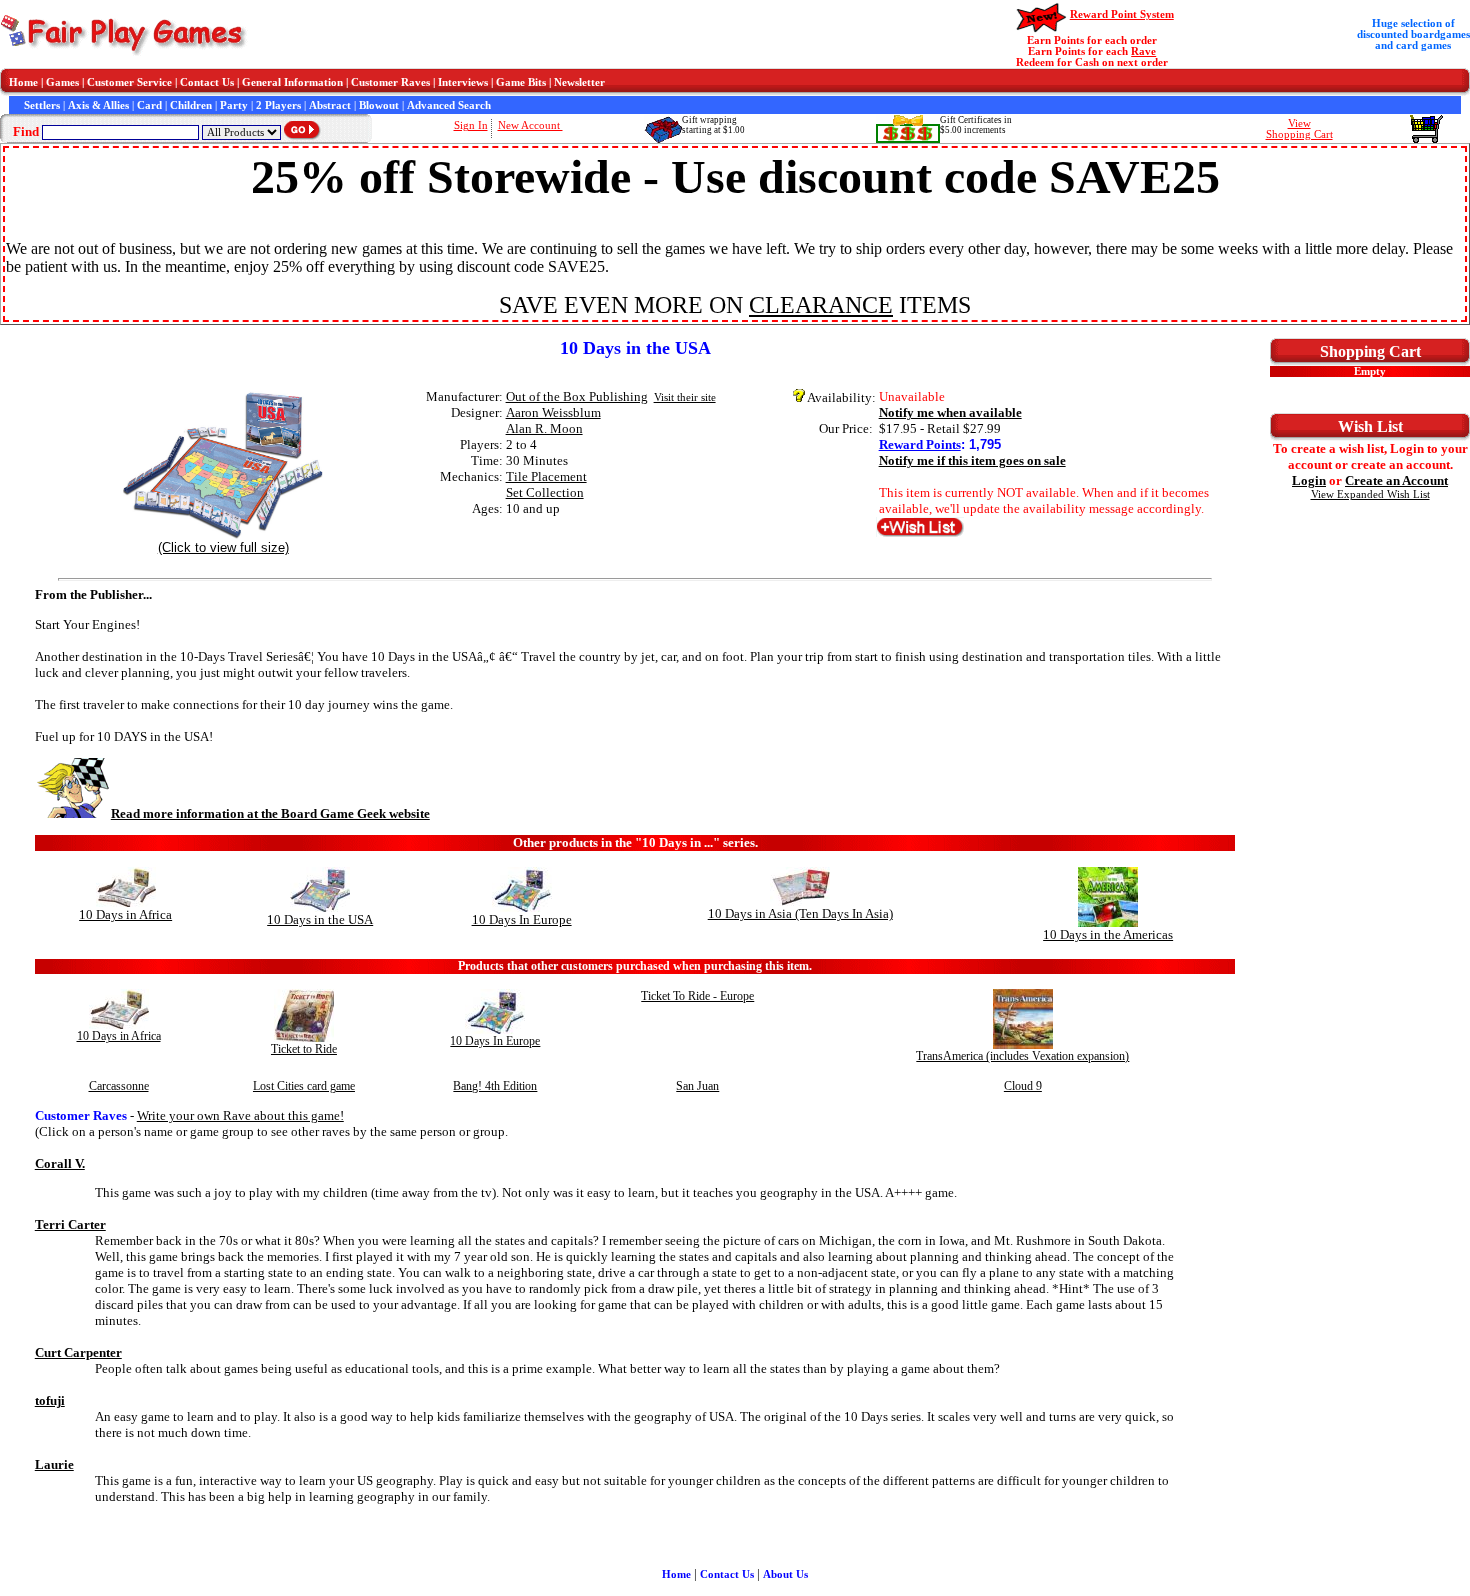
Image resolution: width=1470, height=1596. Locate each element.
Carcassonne (119, 1086)
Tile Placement (546, 476)
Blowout (379, 105)
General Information (292, 82)
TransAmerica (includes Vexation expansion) (1022, 1056)
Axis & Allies (98, 105)
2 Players (278, 105)
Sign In (471, 125)
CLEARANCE (821, 305)
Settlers (42, 105)
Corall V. (60, 1163)
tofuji (50, 1400)
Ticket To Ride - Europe (697, 996)
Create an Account (1396, 480)
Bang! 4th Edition (495, 1086)
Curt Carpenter (78, 1352)
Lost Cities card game (304, 1086)
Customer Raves (390, 82)
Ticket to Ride (304, 1049)
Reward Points (920, 444)
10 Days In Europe (522, 919)
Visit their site (685, 397)
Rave (1143, 51)
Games (62, 82)
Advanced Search (449, 105)
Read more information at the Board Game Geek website (270, 813)
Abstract (330, 105)
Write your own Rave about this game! (240, 1115)
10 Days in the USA (320, 919)
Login (1309, 480)
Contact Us (207, 82)
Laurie (54, 1464)
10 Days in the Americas (1108, 934)
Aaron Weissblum (553, 412)
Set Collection (545, 492)
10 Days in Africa (125, 914)
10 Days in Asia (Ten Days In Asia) (800, 913)
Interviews (463, 82)
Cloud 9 (1023, 1086)
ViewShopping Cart (1299, 129)
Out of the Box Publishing (577, 396)
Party (234, 105)
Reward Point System (1122, 14)
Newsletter (579, 82)
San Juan (697, 1086)
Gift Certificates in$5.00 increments (976, 125)
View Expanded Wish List (1370, 494)
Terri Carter (70, 1224)
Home (23, 82)
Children (191, 105)
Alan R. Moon (544, 428)
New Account (530, 125)
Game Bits (521, 82)
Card (149, 105)
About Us (785, 1574)
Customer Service (129, 82)
